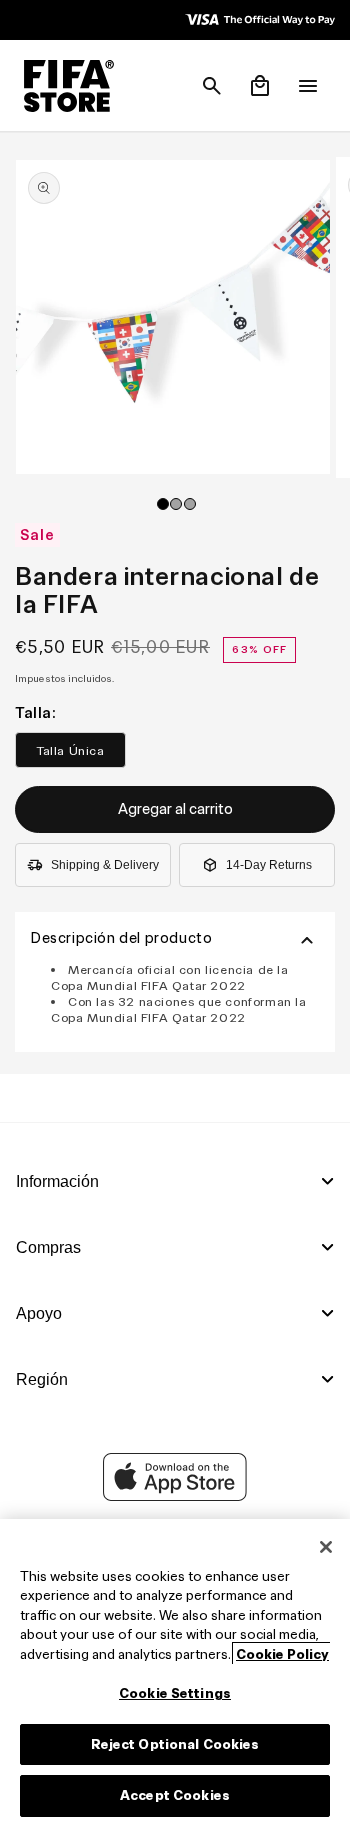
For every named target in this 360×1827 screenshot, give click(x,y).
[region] (175, 1673)
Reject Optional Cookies (175, 1744)
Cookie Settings (175, 1693)
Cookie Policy (282, 1654)
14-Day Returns (269, 865)
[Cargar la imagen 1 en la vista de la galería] (163, 504)
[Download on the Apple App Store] (175, 1496)
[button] (212, 86)
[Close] (326, 1547)
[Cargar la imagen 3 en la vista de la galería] (190, 504)
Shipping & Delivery (105, 865)
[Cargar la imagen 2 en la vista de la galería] (176, 504)
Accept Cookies (175, 1795)
